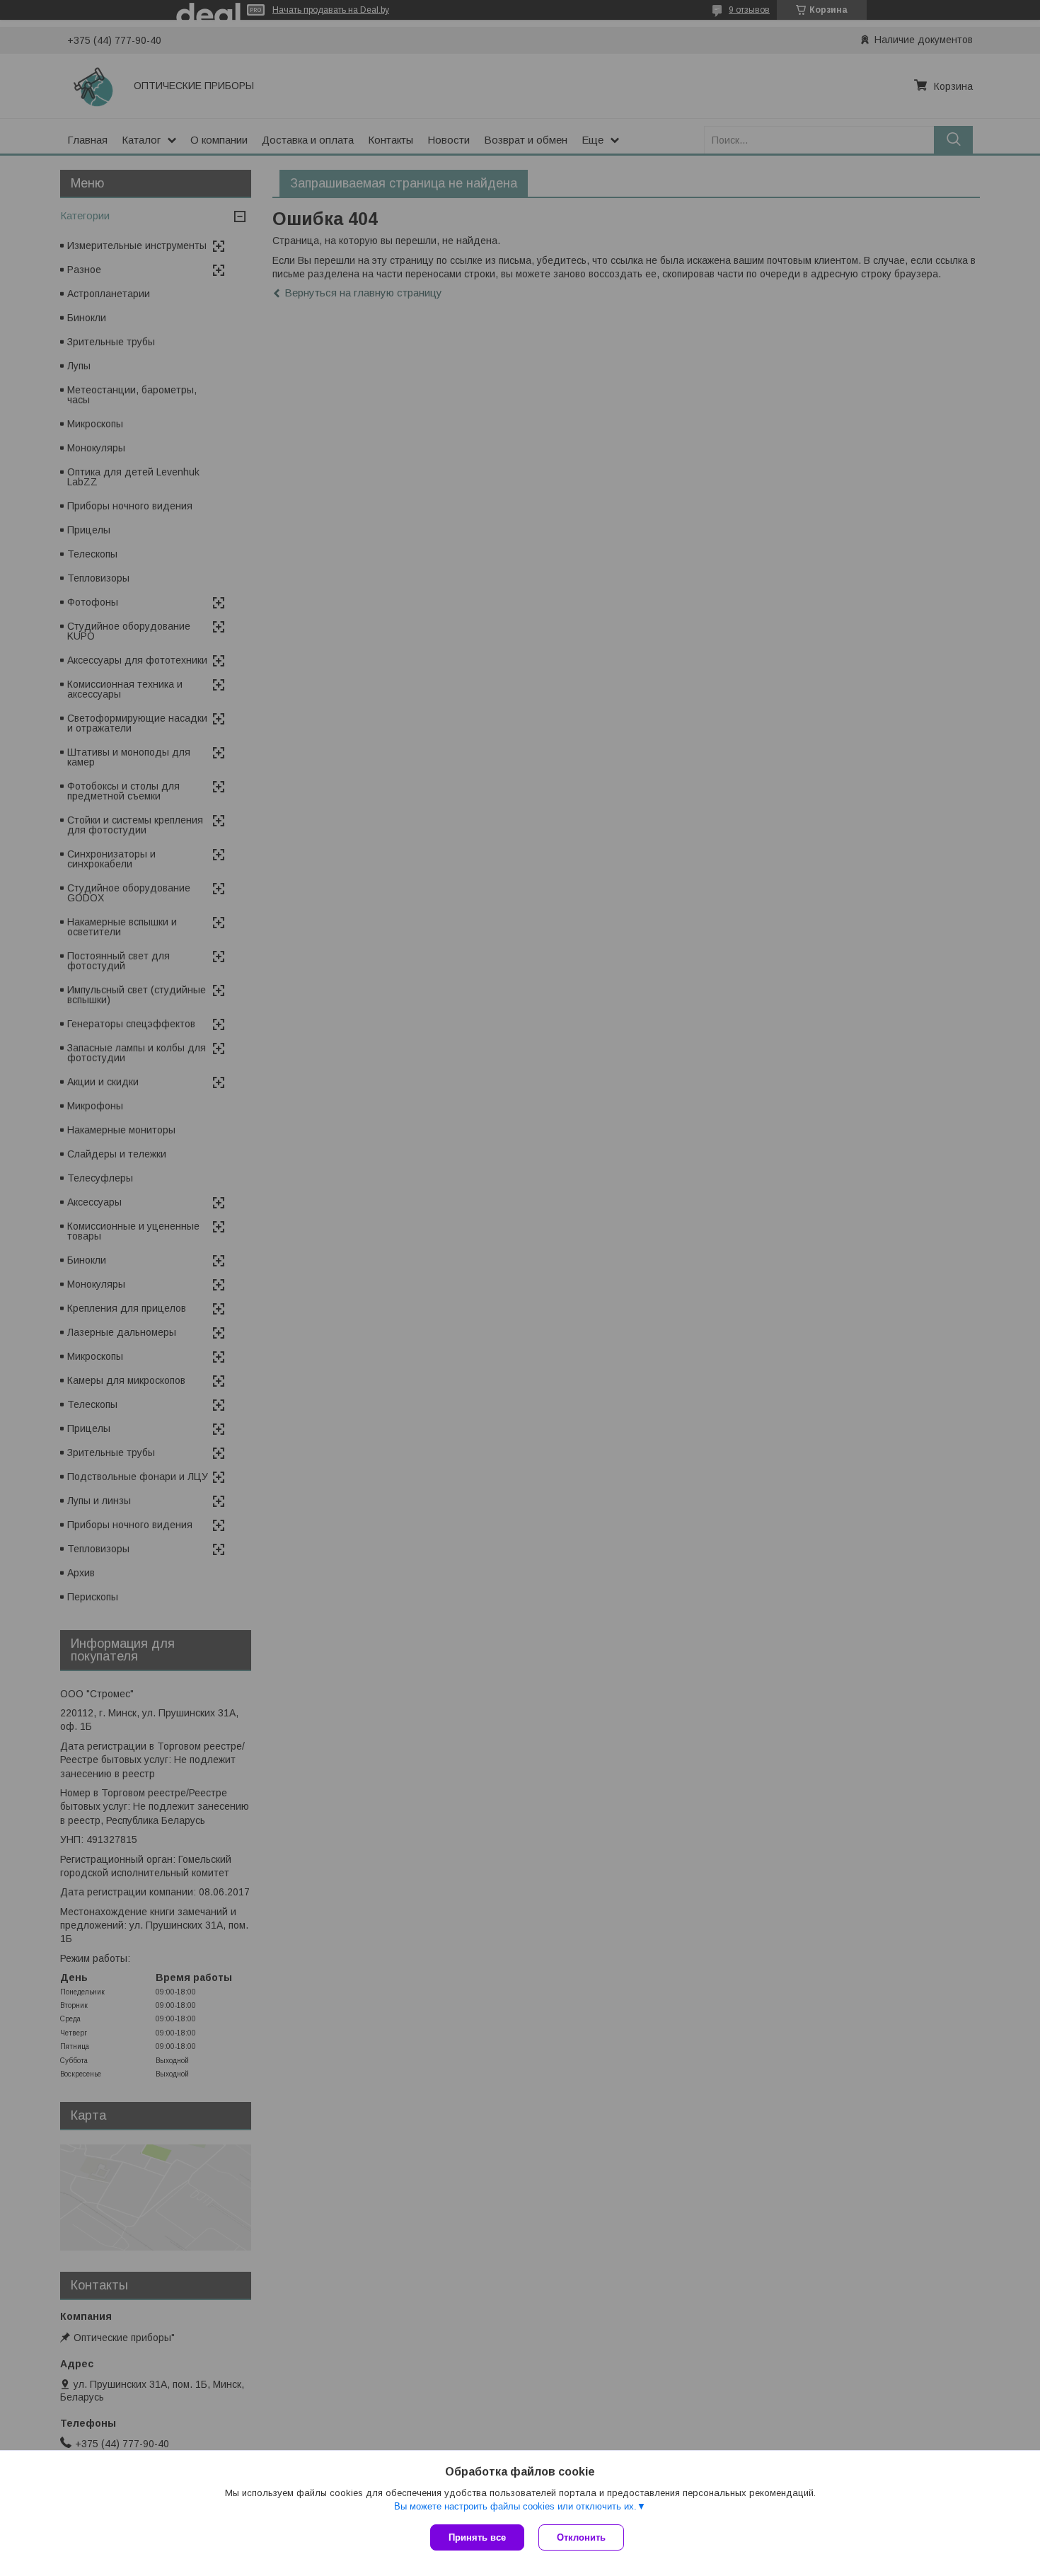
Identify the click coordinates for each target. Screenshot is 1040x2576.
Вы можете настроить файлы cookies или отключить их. (515, 2506)
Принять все (477, 2537)
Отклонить (581, 2537)
